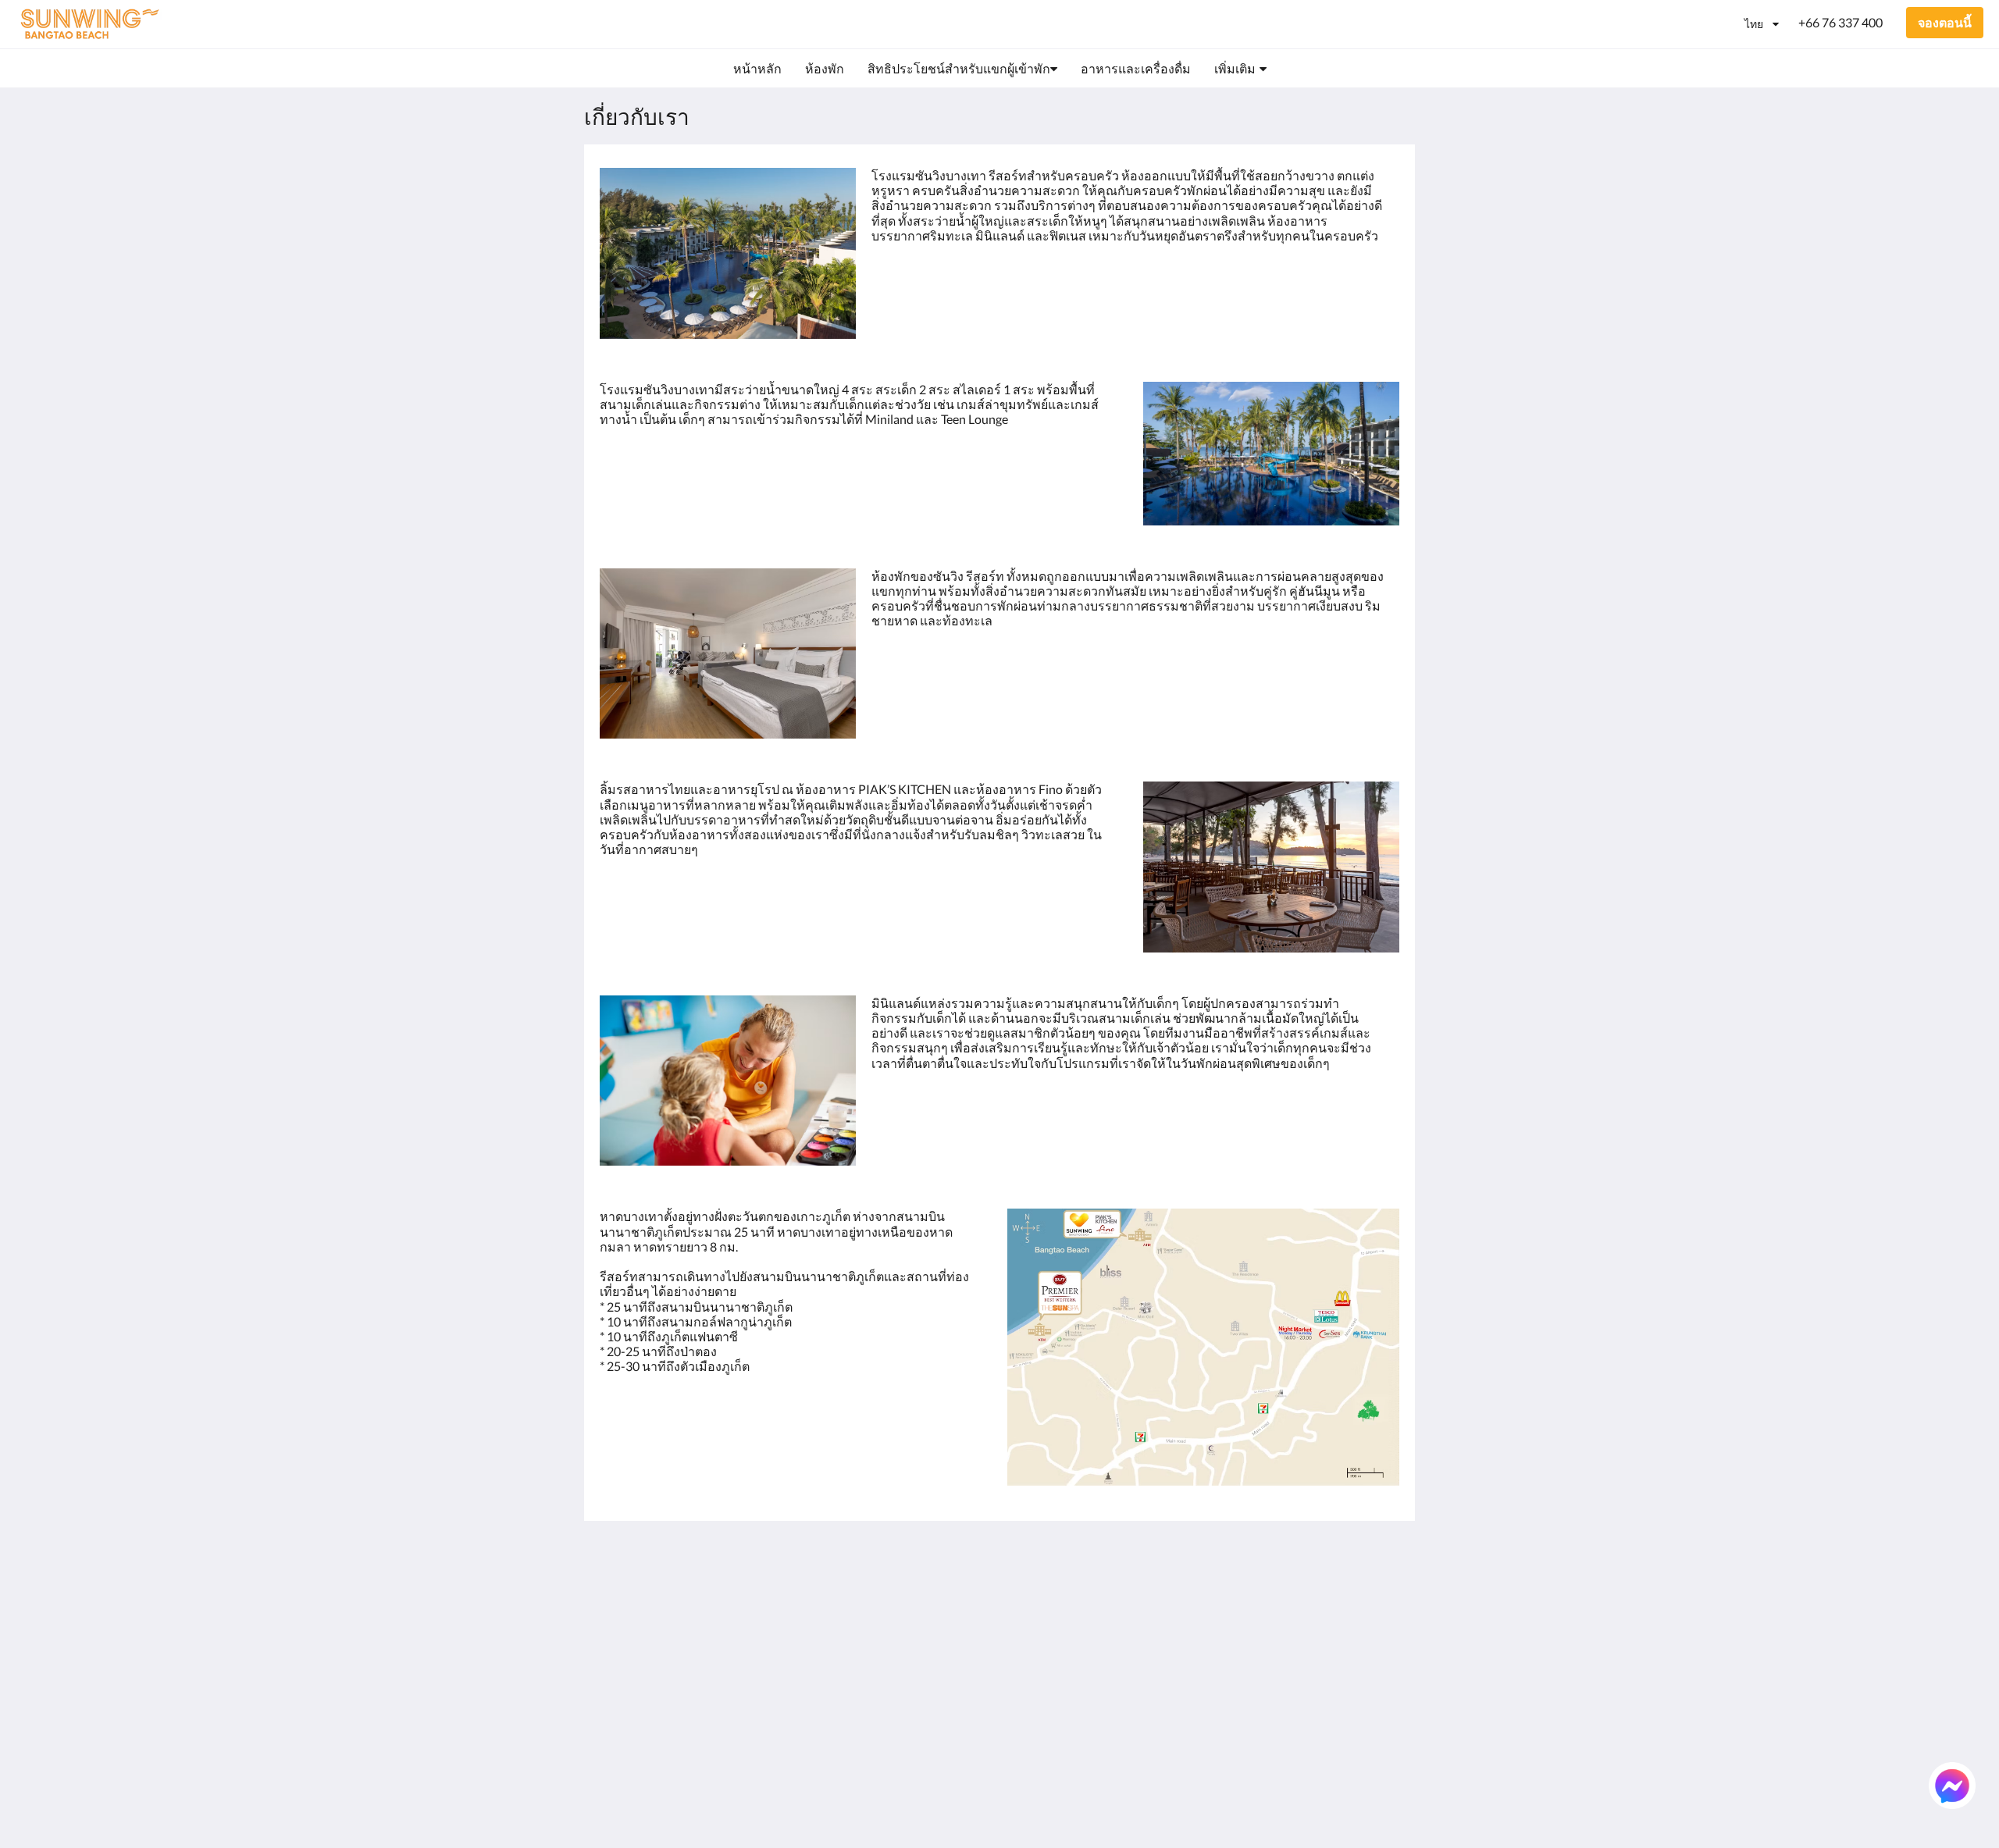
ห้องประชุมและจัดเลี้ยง (1057, 1675)
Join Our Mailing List (927, 1589)
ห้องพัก (1027, 1602)
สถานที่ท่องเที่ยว (1052, 1735)
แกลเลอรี (1032, 1656)
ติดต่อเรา (1032, 1762)
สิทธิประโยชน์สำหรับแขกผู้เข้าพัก (1065, 1622)
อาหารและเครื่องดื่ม (1062, 1642)
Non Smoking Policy (925, 1642)
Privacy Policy (909, 1616)
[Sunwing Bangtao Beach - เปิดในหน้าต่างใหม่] (1298, 1598)
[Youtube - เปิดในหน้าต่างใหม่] (1384, 1598)
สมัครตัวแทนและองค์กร (1055, 1715)
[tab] (932, 1563)
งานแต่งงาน (1040, 1695)
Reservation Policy (921, 1602)
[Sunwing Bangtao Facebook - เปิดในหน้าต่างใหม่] (1341, 1598)
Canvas (1379, 1802)
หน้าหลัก (1032, 1589)
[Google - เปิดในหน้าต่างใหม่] (1212, 1598)
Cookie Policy (908, 1629)
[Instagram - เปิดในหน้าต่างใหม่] (1255, 1598)
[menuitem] (757, 69)
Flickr (1022, 1748)
